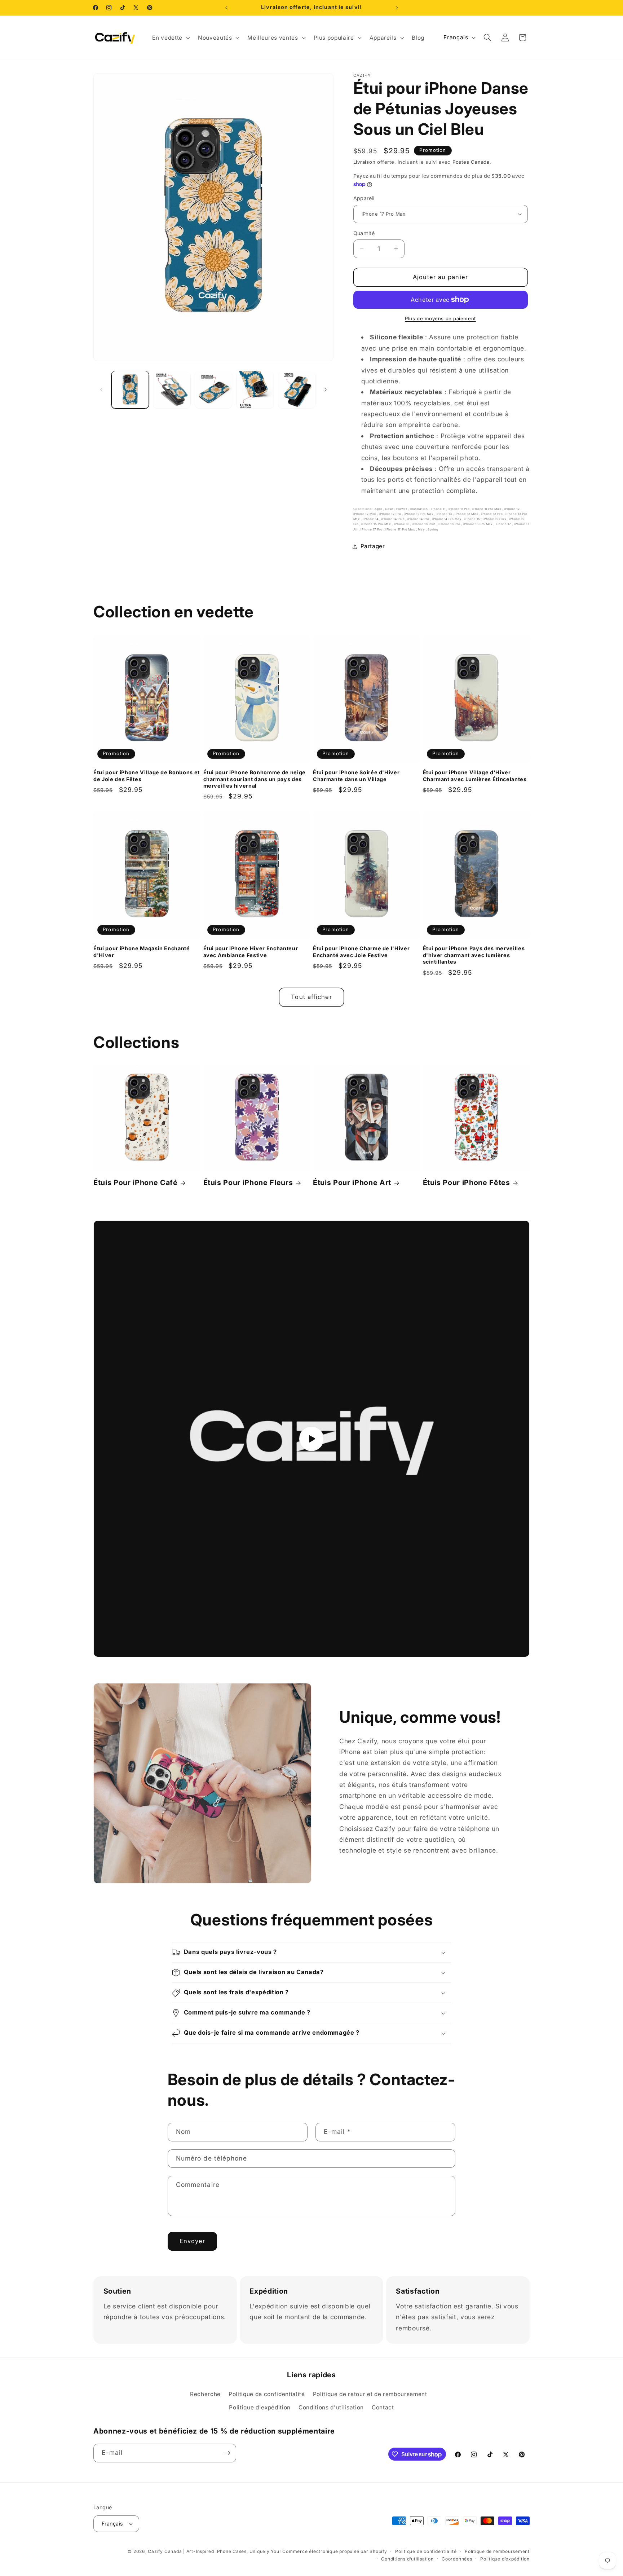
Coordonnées (457, 2559)
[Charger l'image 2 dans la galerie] (172, 390)
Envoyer (193, 2241)
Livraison (364, 162)
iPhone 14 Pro (419, 519)
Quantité (364, 233)
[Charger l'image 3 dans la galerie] (214, 390)
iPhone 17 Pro (372, 529)
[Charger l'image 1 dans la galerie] (130, 390)
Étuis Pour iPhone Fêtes (467, 1183)
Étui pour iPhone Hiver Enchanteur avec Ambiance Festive (251, 952)
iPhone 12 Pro (391, 514)
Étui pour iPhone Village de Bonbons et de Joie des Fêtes (147, 776)
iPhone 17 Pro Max (401, 529)
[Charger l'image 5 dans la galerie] (297, 390)
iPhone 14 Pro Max (447, 519)
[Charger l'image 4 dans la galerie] (255, 390)
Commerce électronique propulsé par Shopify (335, 2551)
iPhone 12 (512, 509)
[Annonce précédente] (226, 8)
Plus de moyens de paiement (440, 318)
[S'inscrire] (227, 2453)
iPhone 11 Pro (459, 509)
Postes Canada (471, 162)
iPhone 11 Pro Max (487, 509)
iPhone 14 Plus (393, 519)
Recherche (205, 2394)
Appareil (364, 198)
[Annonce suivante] (397, 8)
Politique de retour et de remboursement (370, 2394)
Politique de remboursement (497, 2551)
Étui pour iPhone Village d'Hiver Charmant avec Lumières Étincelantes (475, 776)
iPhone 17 (504, 524)
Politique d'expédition (260, 2407)
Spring (433, 529)
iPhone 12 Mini (365, 514)
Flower (402, 509)
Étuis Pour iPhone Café (136, 1183)
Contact (383, 2407)
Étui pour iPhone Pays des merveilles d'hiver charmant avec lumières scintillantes (474, 955)
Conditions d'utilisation (331, 2407)
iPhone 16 (402, 524)
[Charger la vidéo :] (311, 1439)
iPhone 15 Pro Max (377, 524)
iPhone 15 (473, 519)
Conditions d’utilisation (407, 2559)
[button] (170, 38)
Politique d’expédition (505, 2559)
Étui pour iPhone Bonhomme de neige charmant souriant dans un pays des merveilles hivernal (255, 779)
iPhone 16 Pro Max (478, 524)
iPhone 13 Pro (492, 514)
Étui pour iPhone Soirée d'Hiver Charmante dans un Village (356, 776)
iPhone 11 (439, 509)
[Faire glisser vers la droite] (326, 390)
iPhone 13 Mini (467, 514)
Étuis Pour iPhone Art (352, 1183)
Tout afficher (311, 997)
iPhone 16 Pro (450, 524)
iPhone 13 (445, 514)
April (379, 509)
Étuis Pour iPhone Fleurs (248, 1183)
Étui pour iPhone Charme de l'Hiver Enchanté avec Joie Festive (361, 952)
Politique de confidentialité (267, 2394)
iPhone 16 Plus (425, 524)
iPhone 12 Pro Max (419, 514)
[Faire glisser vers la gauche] (101, 390)
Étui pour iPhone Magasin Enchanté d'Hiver (142, 952)
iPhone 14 (371, 519)
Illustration (420, 509)
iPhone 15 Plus (495, 519)
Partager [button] (373, 546)
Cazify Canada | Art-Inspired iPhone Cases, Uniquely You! (214, 2551)
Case (390, 509)
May (422, 529)
